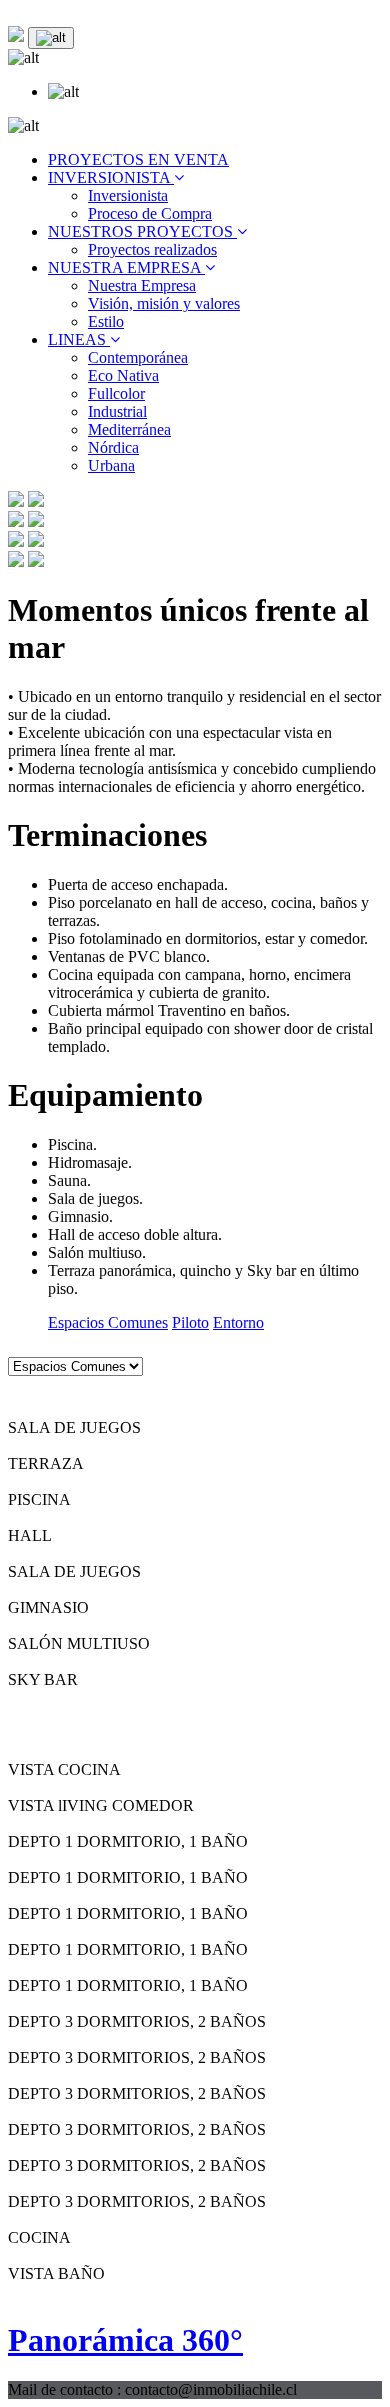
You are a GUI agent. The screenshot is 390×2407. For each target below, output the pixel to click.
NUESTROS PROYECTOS (142, 231)
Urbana (111, 465)
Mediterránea (129, 429)
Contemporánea (138, 357)
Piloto (190, 1322)
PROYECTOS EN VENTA (138, 159)
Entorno (238, 1322)
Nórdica (113, 447)
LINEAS (79, 339)
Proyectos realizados (152, 249)
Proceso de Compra (150, 213)
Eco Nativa (123, 375)
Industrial (117, 411)
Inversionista (128, 195)
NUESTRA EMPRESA (126, 267)
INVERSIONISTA (111, 177)
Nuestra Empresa (142, 285)
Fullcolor (116, 393)
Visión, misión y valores (164, 303)
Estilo (106, 321)
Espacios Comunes (108, 1322)
